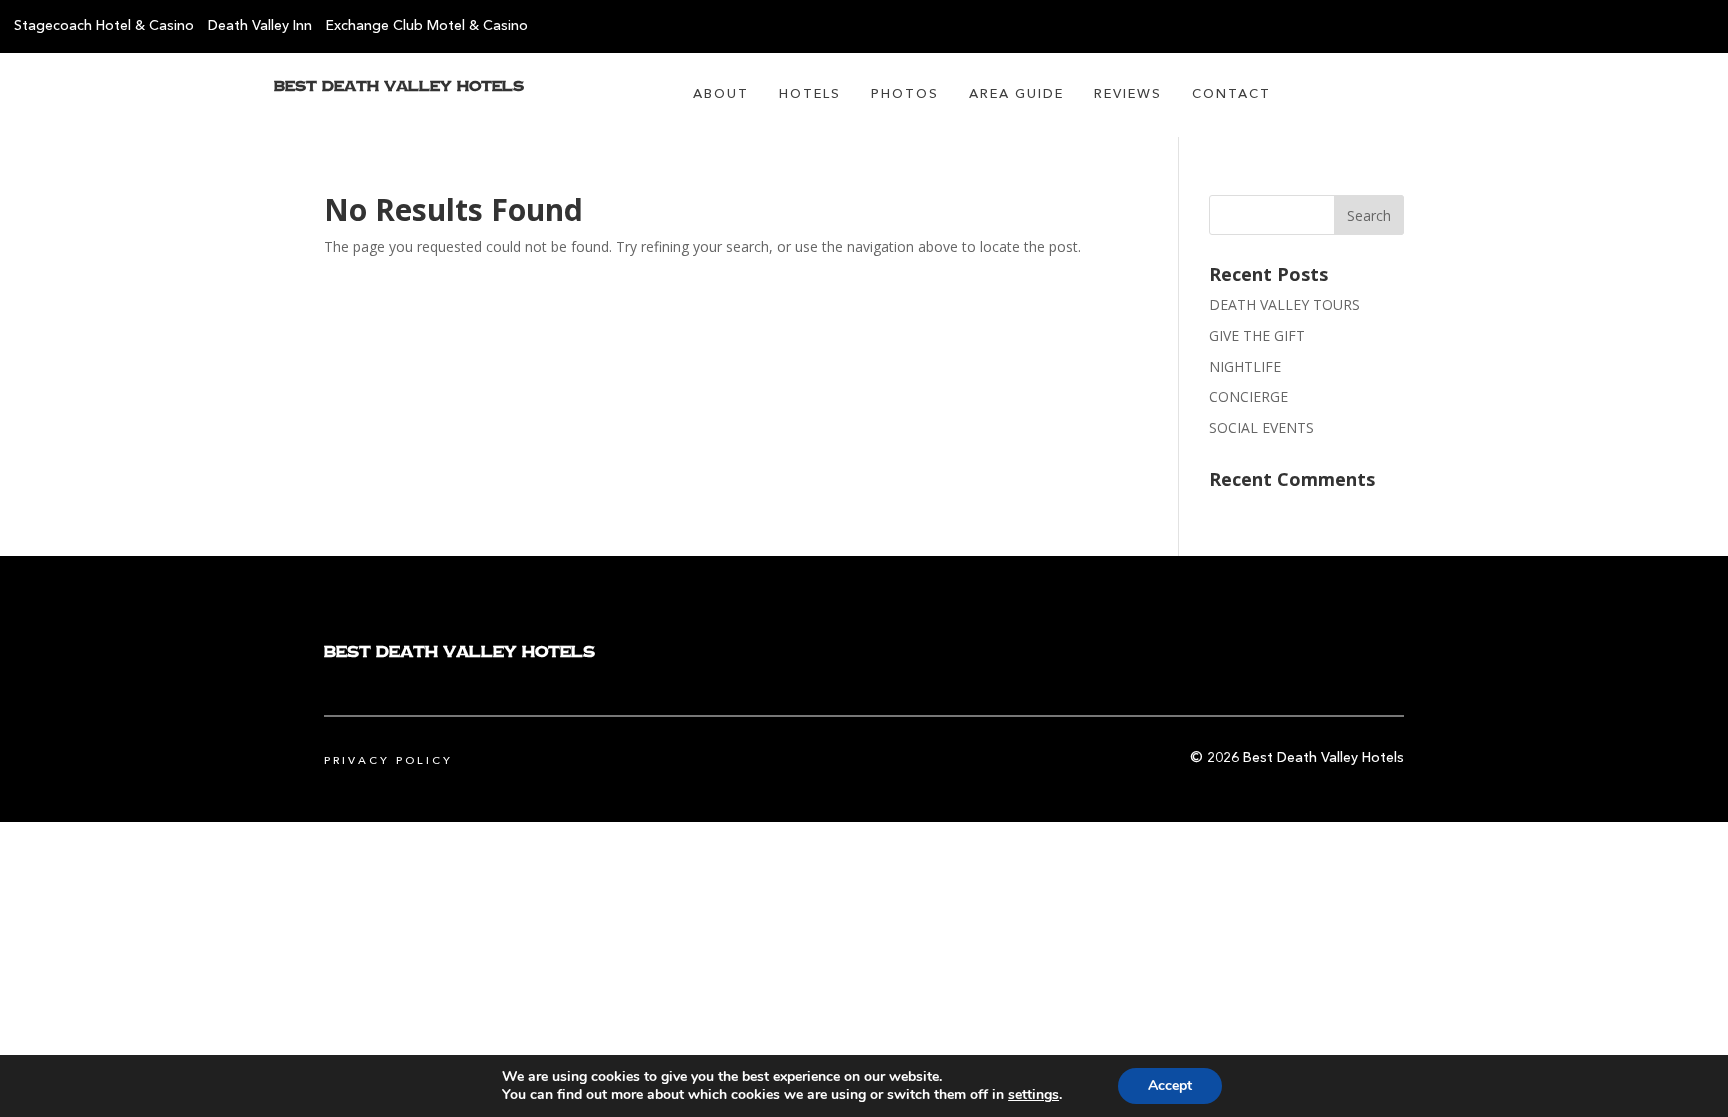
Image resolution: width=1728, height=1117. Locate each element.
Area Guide (1016, 94)
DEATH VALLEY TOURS (1284, 304)
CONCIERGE (1248, 396)
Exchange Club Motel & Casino (427, 26)
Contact (1231, 94)
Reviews (1128, 94)
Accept (1170, 1085)
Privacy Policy (388, 761)
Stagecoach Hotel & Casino (104, 26)
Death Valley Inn (260, 26)
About (721, 94)
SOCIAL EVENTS (1261, 427)
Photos (905, 94)
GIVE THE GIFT (1257, 335)
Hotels (810, 94)
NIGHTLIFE (1245, 366)
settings (1033, 1095)
